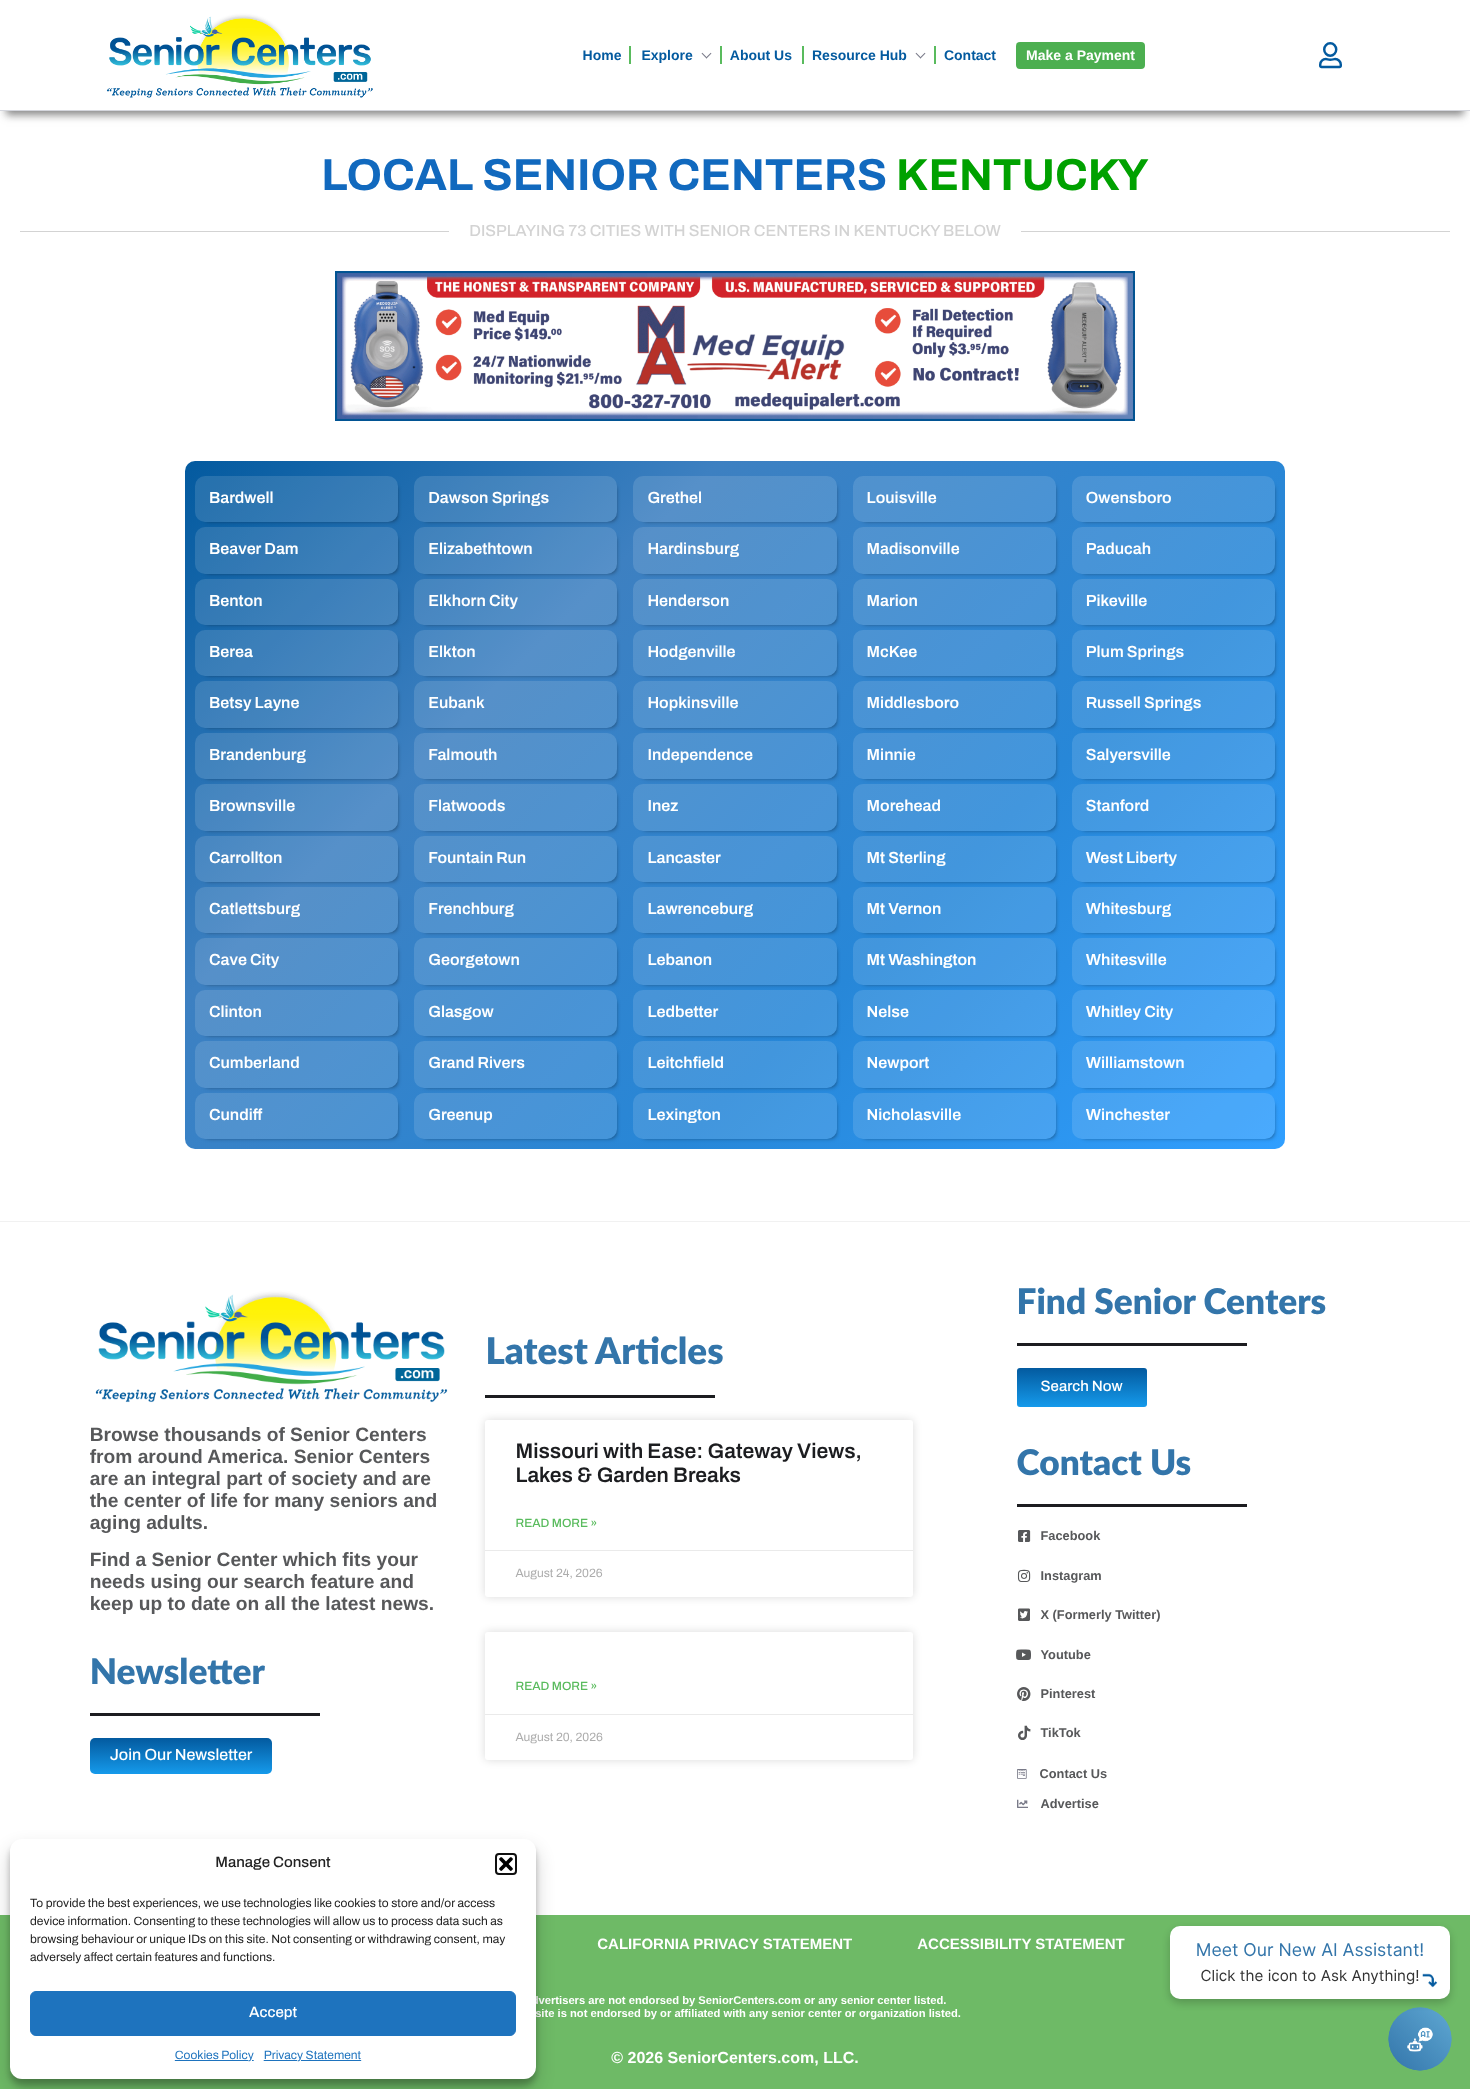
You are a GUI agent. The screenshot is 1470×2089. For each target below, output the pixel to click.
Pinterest (1068, 1694)
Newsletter (177, 1673)
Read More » (556, 1523)
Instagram (1071, 1576)
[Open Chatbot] (1420, 2039)
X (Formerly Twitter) (1101, 1615)
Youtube (1066, 1655)
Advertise (1070, 1803)
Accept (273, 2013)
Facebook (1071, 1536)
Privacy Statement (312, 2055)
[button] (506, 1864)
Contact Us (1074, 1773)
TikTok (1061, 1733)
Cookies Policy (214, 2055)
